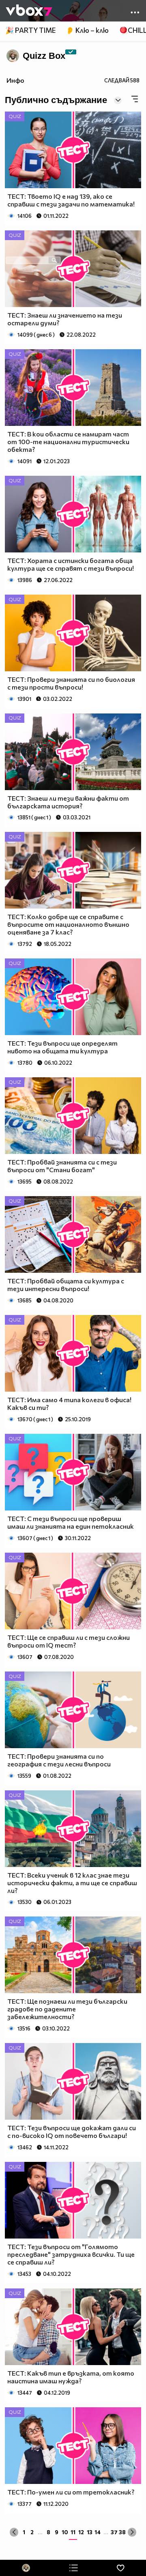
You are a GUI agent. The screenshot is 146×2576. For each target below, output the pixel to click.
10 (65, 2532)
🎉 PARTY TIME (30, 30)
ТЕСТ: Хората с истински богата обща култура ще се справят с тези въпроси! (71, 564)
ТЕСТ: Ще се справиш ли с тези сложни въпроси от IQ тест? (69, 1641)
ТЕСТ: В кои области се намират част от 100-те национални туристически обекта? (68, 442)
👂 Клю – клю (87, 30)
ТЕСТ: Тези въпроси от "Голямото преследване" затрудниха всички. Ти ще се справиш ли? (71, 2254)
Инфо (15, 80)
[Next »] (132, 2532)
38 (122, 2532)
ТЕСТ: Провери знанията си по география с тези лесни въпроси (59, 1760)
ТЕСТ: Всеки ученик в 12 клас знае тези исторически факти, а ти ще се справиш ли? (72, 1883)
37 (114, 2532)
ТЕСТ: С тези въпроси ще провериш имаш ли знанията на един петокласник (71, 1522)
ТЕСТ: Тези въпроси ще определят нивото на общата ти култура (62, 1047)
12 (81, 2532)
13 (90, 2532)
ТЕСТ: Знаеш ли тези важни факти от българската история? (68, 802)
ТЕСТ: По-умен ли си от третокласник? (71, 2492)
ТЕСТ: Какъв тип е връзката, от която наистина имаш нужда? (71, 2377)
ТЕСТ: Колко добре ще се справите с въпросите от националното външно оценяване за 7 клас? (68, 924)
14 (98, 2532)
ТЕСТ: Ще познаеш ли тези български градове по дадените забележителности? (67, 2009)
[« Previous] (14, 2532)
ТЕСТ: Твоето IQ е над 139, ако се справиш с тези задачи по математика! (71, 200)
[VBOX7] (29, 11)
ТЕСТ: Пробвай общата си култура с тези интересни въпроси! (66, 1285)
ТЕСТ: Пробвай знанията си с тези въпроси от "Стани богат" (62, 1166)
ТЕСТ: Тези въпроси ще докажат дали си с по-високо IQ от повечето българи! (72, 2131)
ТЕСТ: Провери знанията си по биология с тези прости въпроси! (71, 683)
